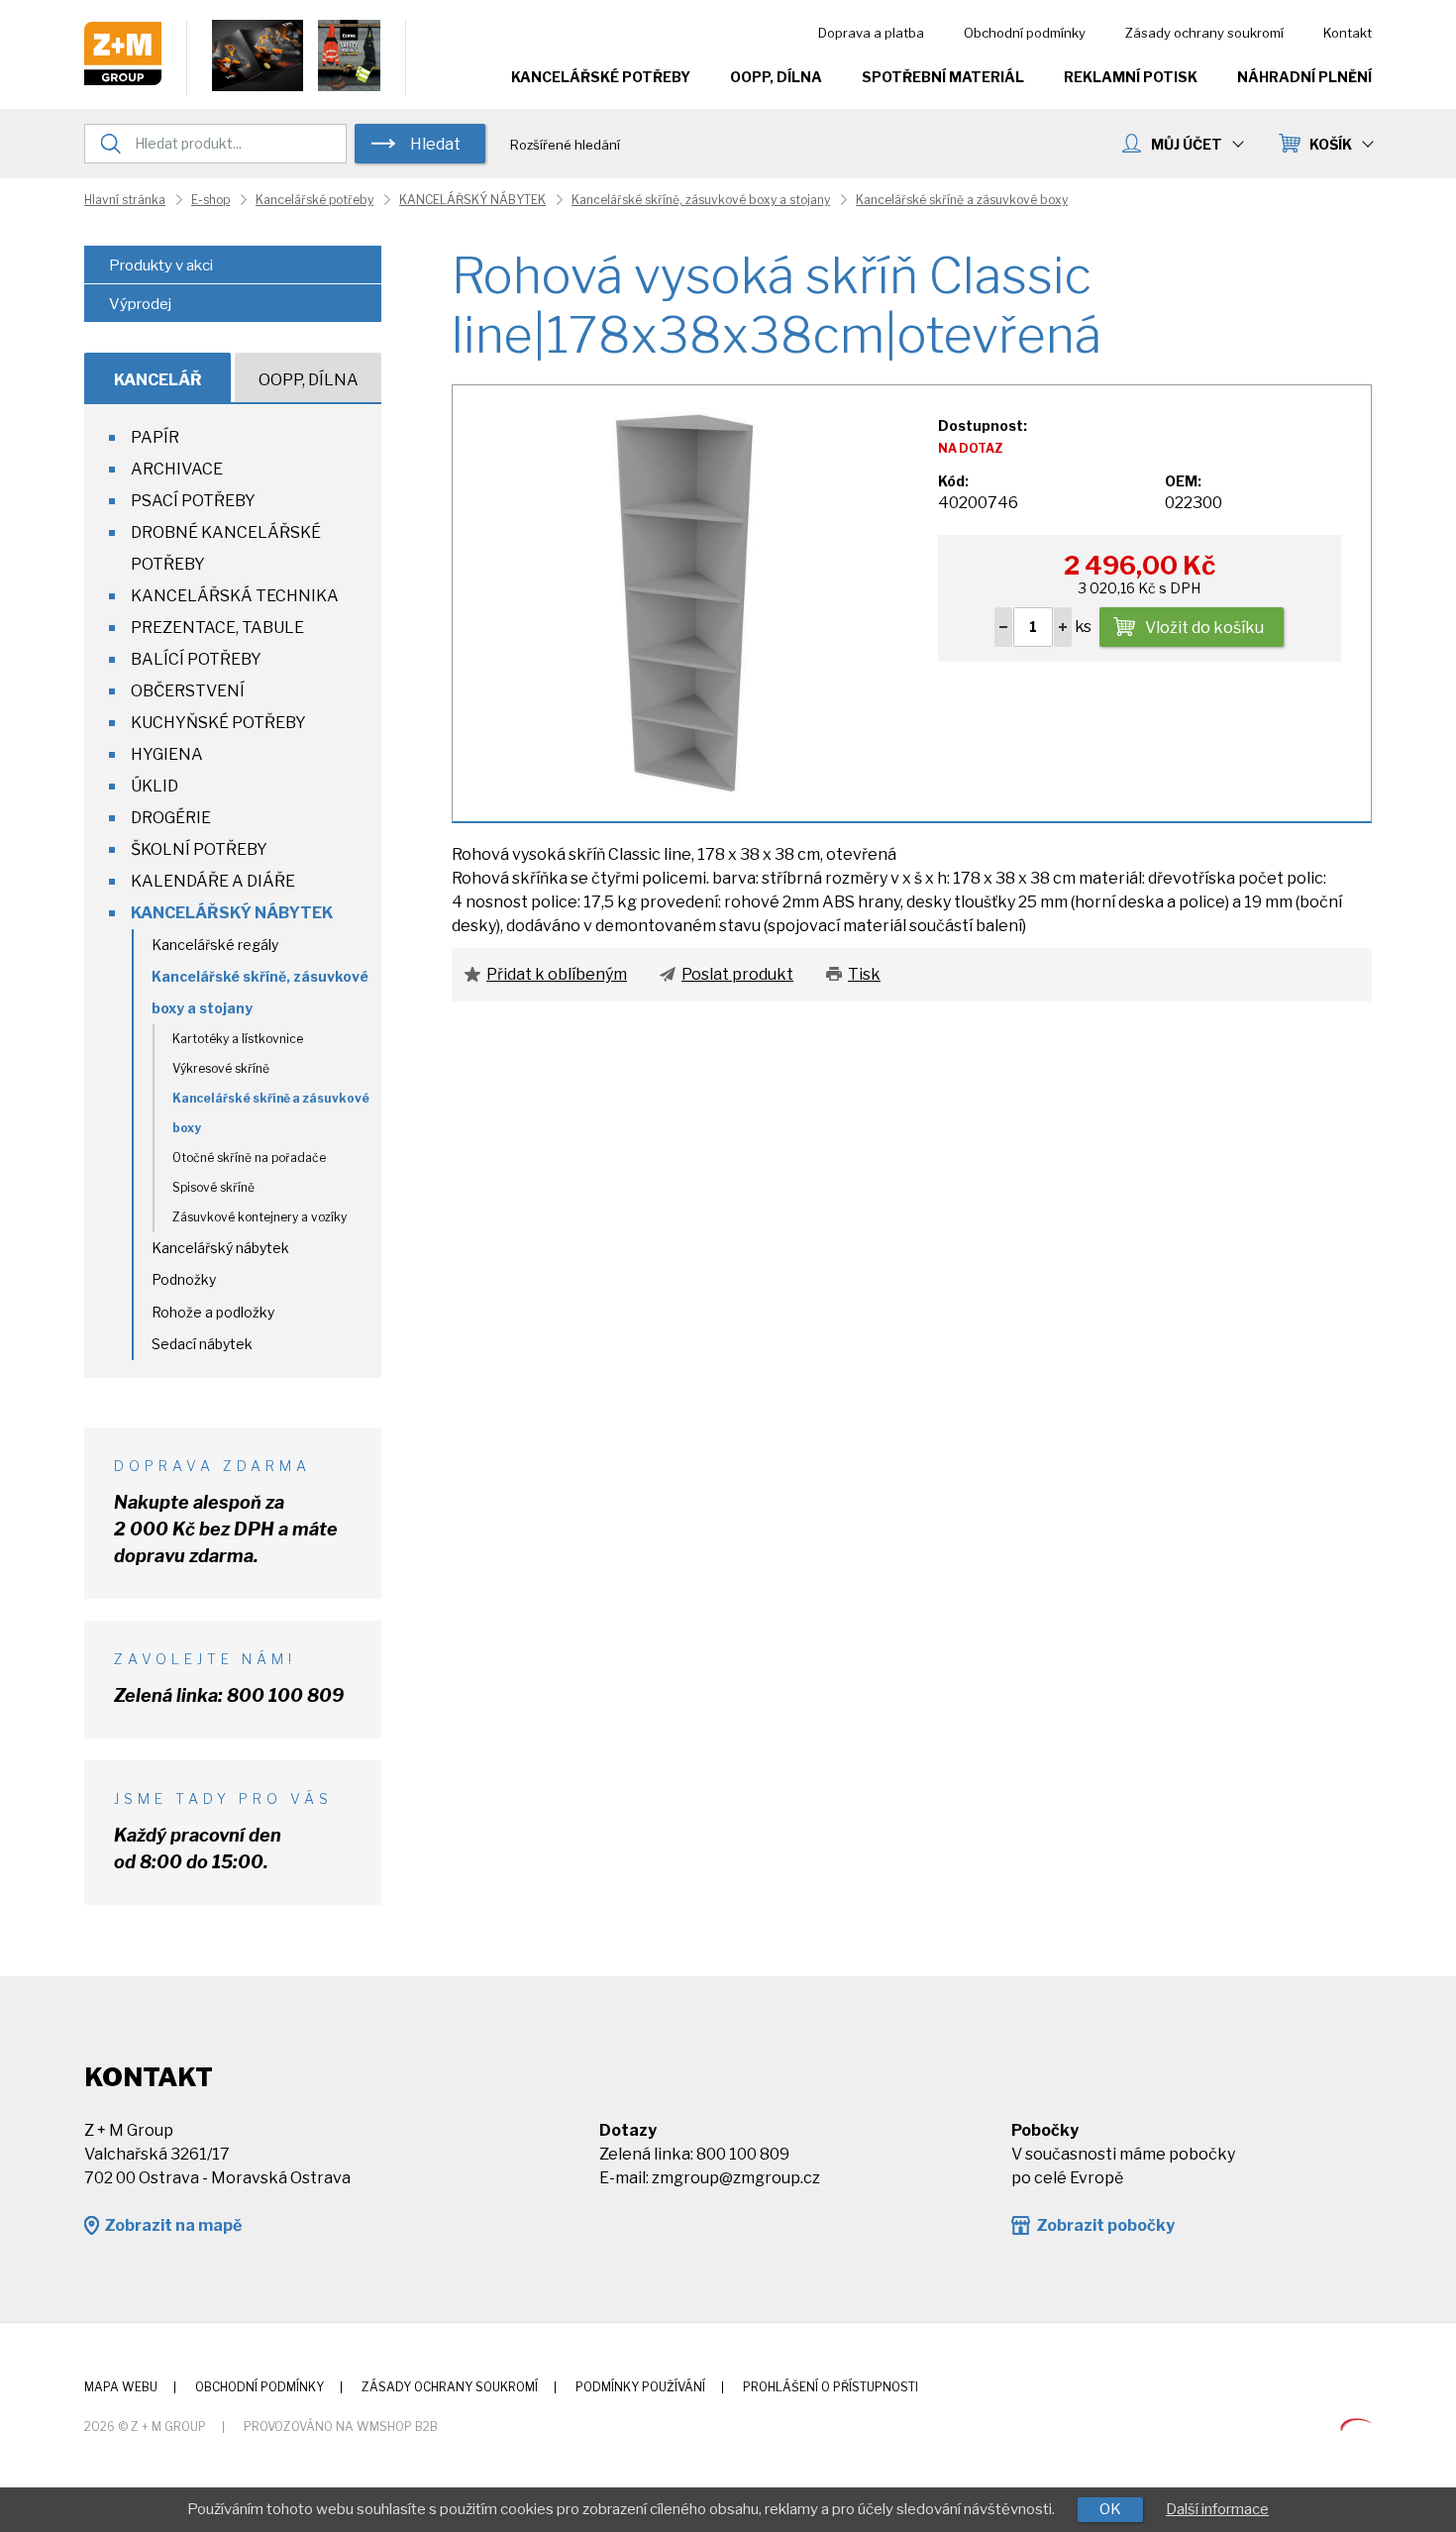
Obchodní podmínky (1025, 33)
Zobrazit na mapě (173, 2225)
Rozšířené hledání (565, 145)
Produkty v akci (161, 265)
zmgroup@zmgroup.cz (736, 2178)
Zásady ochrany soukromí (1204, 33)
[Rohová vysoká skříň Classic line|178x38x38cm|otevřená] (684, 602)
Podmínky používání (640, 2387)
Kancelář (158, 380)
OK (1110, 2509)
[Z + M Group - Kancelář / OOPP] (123, 80)
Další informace (1217, 2509)
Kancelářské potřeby (601, 77)
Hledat (435, 144)
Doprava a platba (871, 33)
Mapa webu (121, 2387)
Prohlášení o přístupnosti (831, 2387)
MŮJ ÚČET (1187, 144)
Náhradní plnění (1304, 77)
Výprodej (140, 304)
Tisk (864, 974)
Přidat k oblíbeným (557, 974)
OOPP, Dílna (776, 77)
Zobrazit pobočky (1105, 2225)
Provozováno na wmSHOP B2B (341, 2426)
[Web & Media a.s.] (1356, 2426)
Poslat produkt (737, 974)
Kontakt (1348, 33)
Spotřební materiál (943, 77)
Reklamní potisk (1131, 77)
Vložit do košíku (1204, 628)
